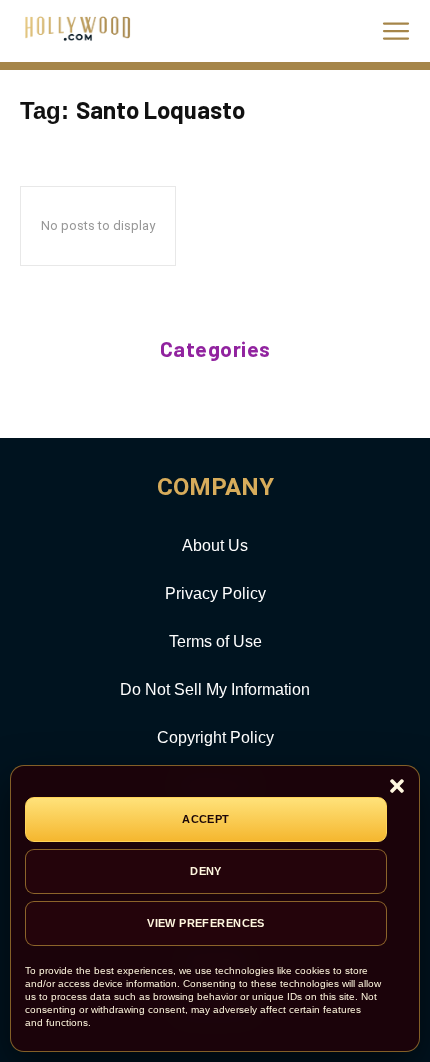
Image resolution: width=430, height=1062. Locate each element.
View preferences (206, 923)
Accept (206, 819)
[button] (397, 787)
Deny (206, 871)
